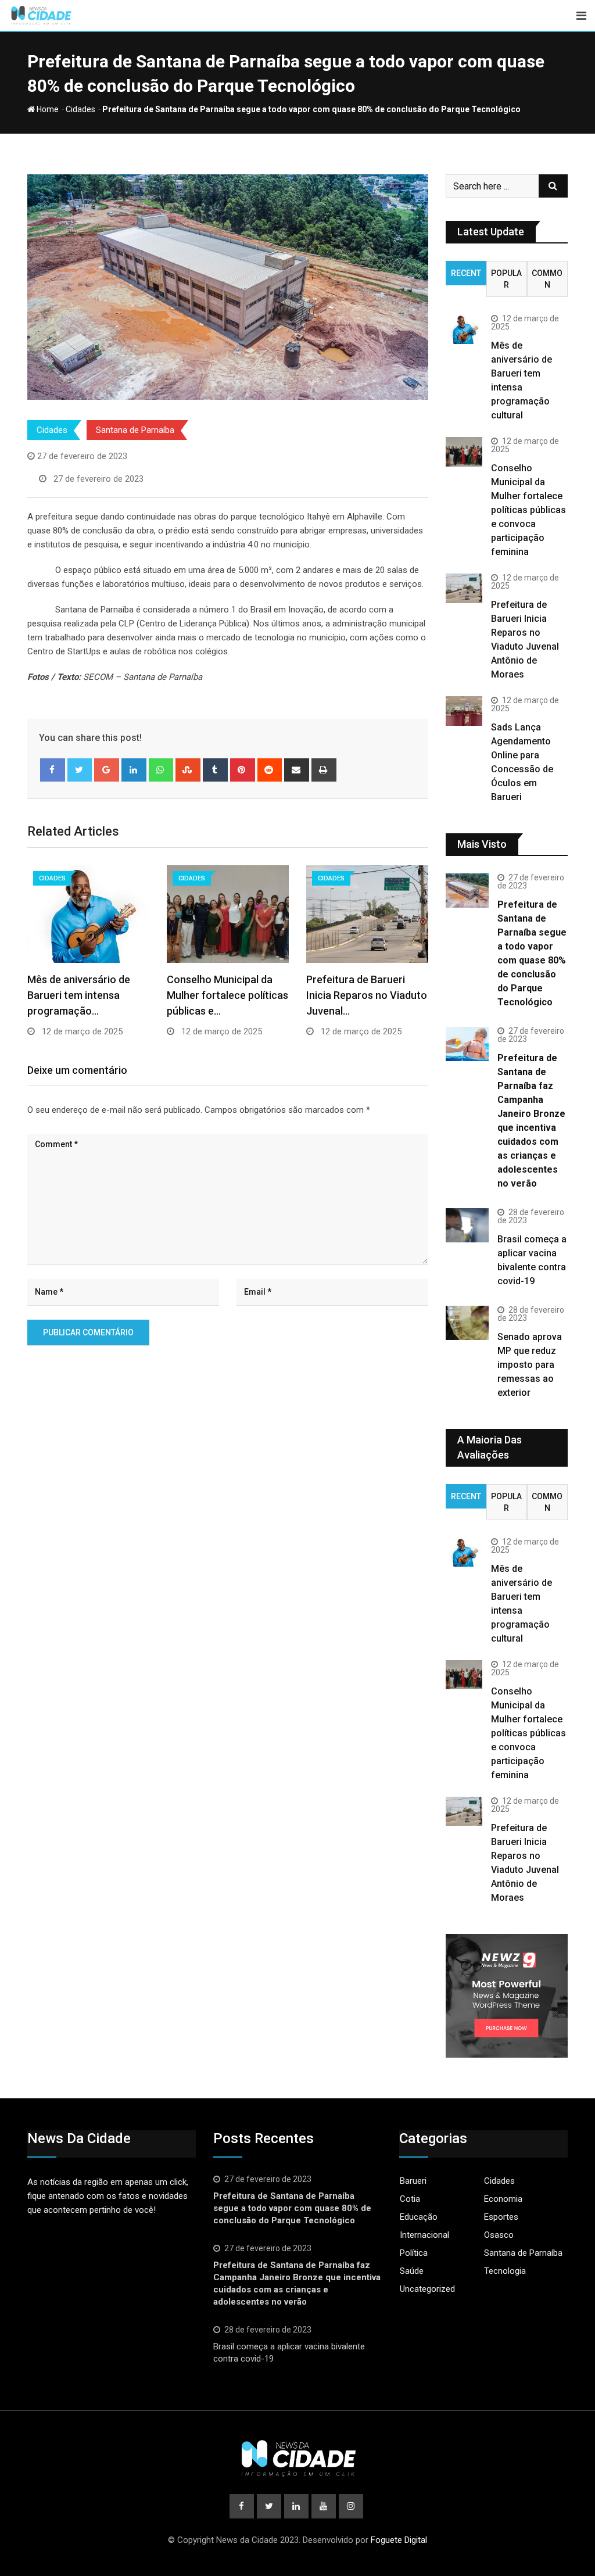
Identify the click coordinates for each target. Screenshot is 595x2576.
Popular (506, 279)
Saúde (412, 2271)
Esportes (501, 2217)
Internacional (424, 2235)
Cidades (80, 109)
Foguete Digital (399, 2540)
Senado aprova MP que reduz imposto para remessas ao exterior (530, 1365)
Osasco (499, 2235)
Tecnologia (505, 2271)
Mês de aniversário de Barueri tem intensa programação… (79, 995)
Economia (503, 2199)
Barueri (413, 2181)
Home (47, 109)
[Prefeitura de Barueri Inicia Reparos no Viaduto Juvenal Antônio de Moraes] (464, 588)
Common (547, 279)
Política (414, 2253)
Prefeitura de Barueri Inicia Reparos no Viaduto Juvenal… (367, 995)
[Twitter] (80, 770)
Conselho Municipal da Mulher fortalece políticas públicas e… (227, 995)
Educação (419, 2217)
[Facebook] (53, 770)
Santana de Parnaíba (135, 430)
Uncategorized (427, 2289)
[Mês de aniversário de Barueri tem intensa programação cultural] (464, 329)
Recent (466, 273)
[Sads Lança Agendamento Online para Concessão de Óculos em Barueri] (464, 711)
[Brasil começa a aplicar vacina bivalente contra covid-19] (467, 1225)
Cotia (410, 2199)
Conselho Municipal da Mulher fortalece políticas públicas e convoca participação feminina (528, 510)
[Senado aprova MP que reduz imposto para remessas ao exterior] (467, 1323)
